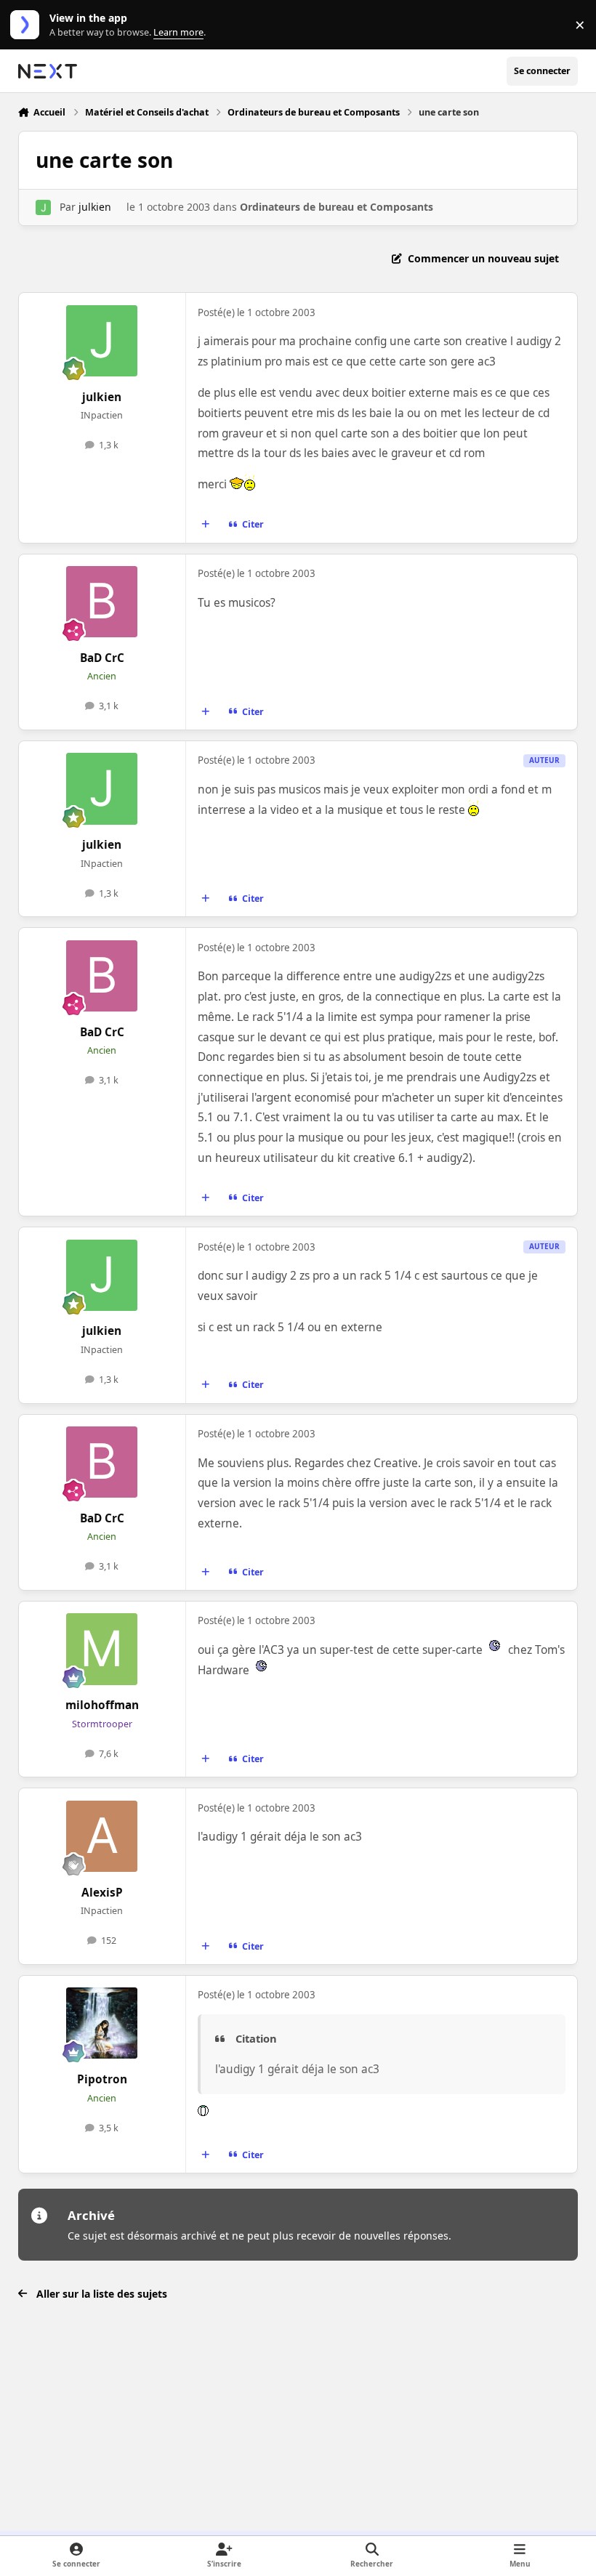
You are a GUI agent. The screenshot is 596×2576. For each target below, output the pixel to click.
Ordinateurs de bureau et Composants (337, 207)
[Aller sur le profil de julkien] (43, 207)
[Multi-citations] (205, 525)
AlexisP (102, 1893)
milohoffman (102, 1705)
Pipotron (102, 2079)
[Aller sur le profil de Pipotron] (102, 2023)
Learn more (28, 25)
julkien (95, 207)
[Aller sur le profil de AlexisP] (102, 1836)
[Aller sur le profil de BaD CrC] (102, 602)
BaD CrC (102, 658)
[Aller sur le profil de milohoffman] (102, 1649)
